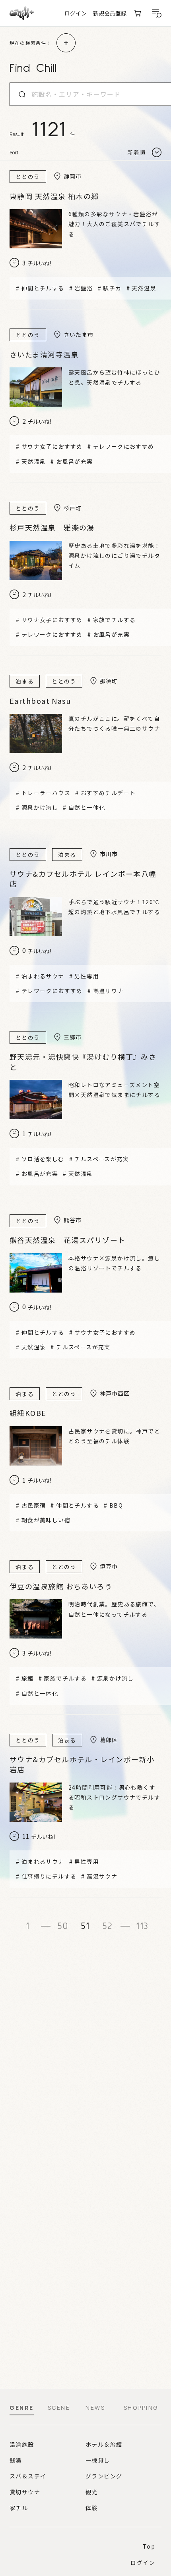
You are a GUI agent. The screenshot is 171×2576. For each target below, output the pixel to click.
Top (149, 2546)
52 (108, 1926)
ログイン (76, 13)
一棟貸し (98, 2460)
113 (143, 1926)
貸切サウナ (25, 2492)
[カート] (138, 13)
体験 (92, 2508)
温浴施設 (22, 2444)
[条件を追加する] (66, 43)
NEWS (95, 2408)
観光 (92, 2492)
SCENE (59, 2408)
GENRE (22, 2408)
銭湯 (16, 2460)
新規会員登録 (110, 13)
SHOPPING (141, 2408)
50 (63, 1926)
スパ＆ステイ (28, 2476)
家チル (19, 2508)
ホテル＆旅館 (104, 2444)
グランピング (104, 2476)
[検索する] (22, 94)
